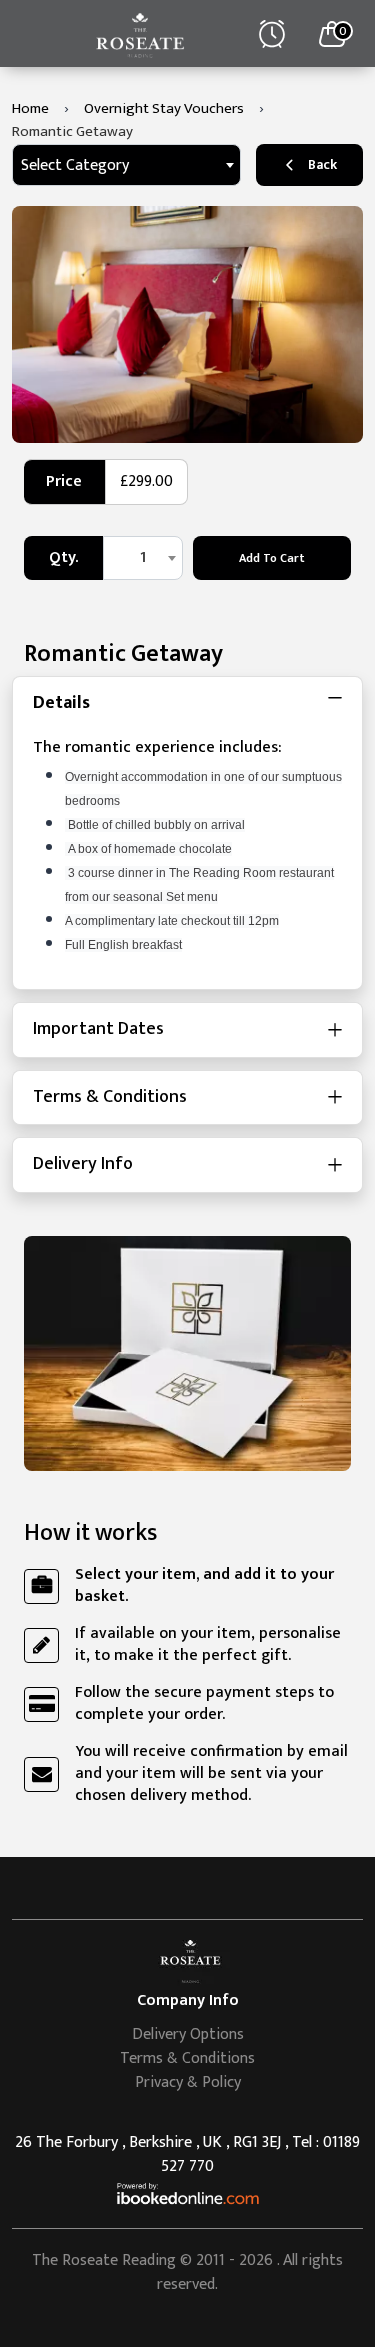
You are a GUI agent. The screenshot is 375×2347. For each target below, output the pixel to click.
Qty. (63, 557)
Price (64, 481)
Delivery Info (83, 1164)
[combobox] (126, 165)
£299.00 (146, 481)
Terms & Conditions (110, 1097)
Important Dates (98, 1029)
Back (322, 164)
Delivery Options (188, 2034)
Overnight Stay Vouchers (164, 108)
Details (61, 703)
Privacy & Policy (188, 2082)
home (30, 108)
